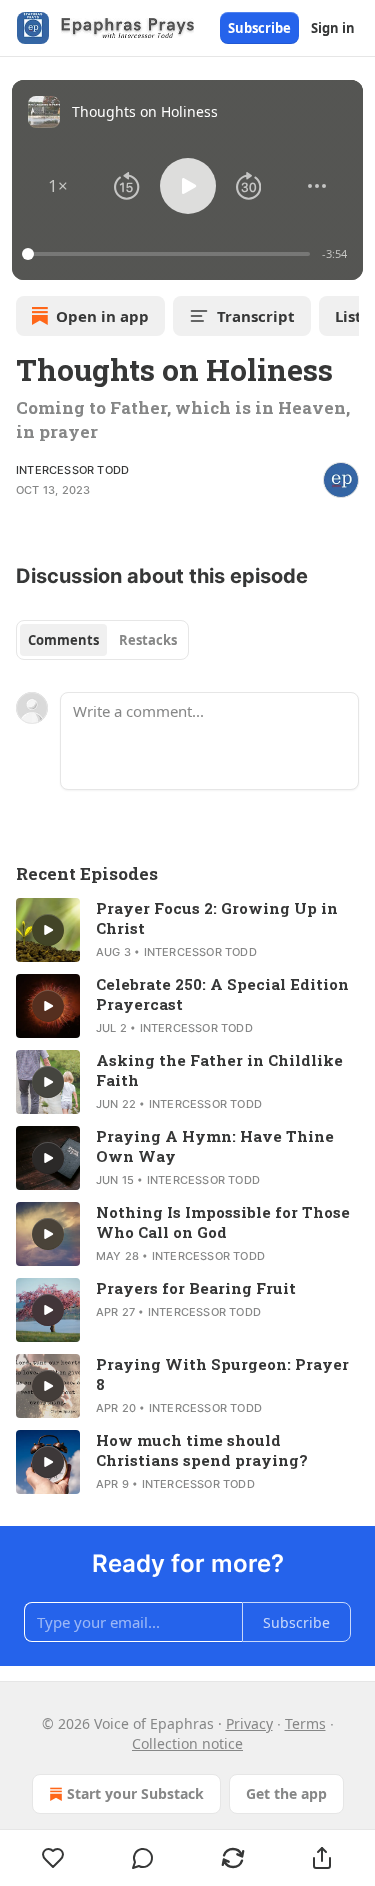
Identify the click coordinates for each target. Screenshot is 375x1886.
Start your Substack (135, 1793)
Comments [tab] (63, 640)
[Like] (53, 1858)
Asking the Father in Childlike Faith (219, 1070)
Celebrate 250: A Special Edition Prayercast (222, 994)
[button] (58, 186)
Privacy (249, 1723)
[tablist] (102, 640)
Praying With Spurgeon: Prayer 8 (222, 1374)
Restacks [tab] (148, 640)
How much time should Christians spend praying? (202, 1450)
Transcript (256, 316)
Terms (305, 1723)
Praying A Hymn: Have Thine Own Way (215, 1146)
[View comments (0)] (144, 1858)
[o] (48, 930)
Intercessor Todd (72, 470)
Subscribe (259, 28)
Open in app (102, 316)
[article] (187, 930)
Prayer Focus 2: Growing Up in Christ (217, 918)
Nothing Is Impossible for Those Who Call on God (223, 1222)
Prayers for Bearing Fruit (196, 1288)
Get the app (286, 1793)
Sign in (333, 28)
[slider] (169, 254)
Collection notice (187, 1743)
